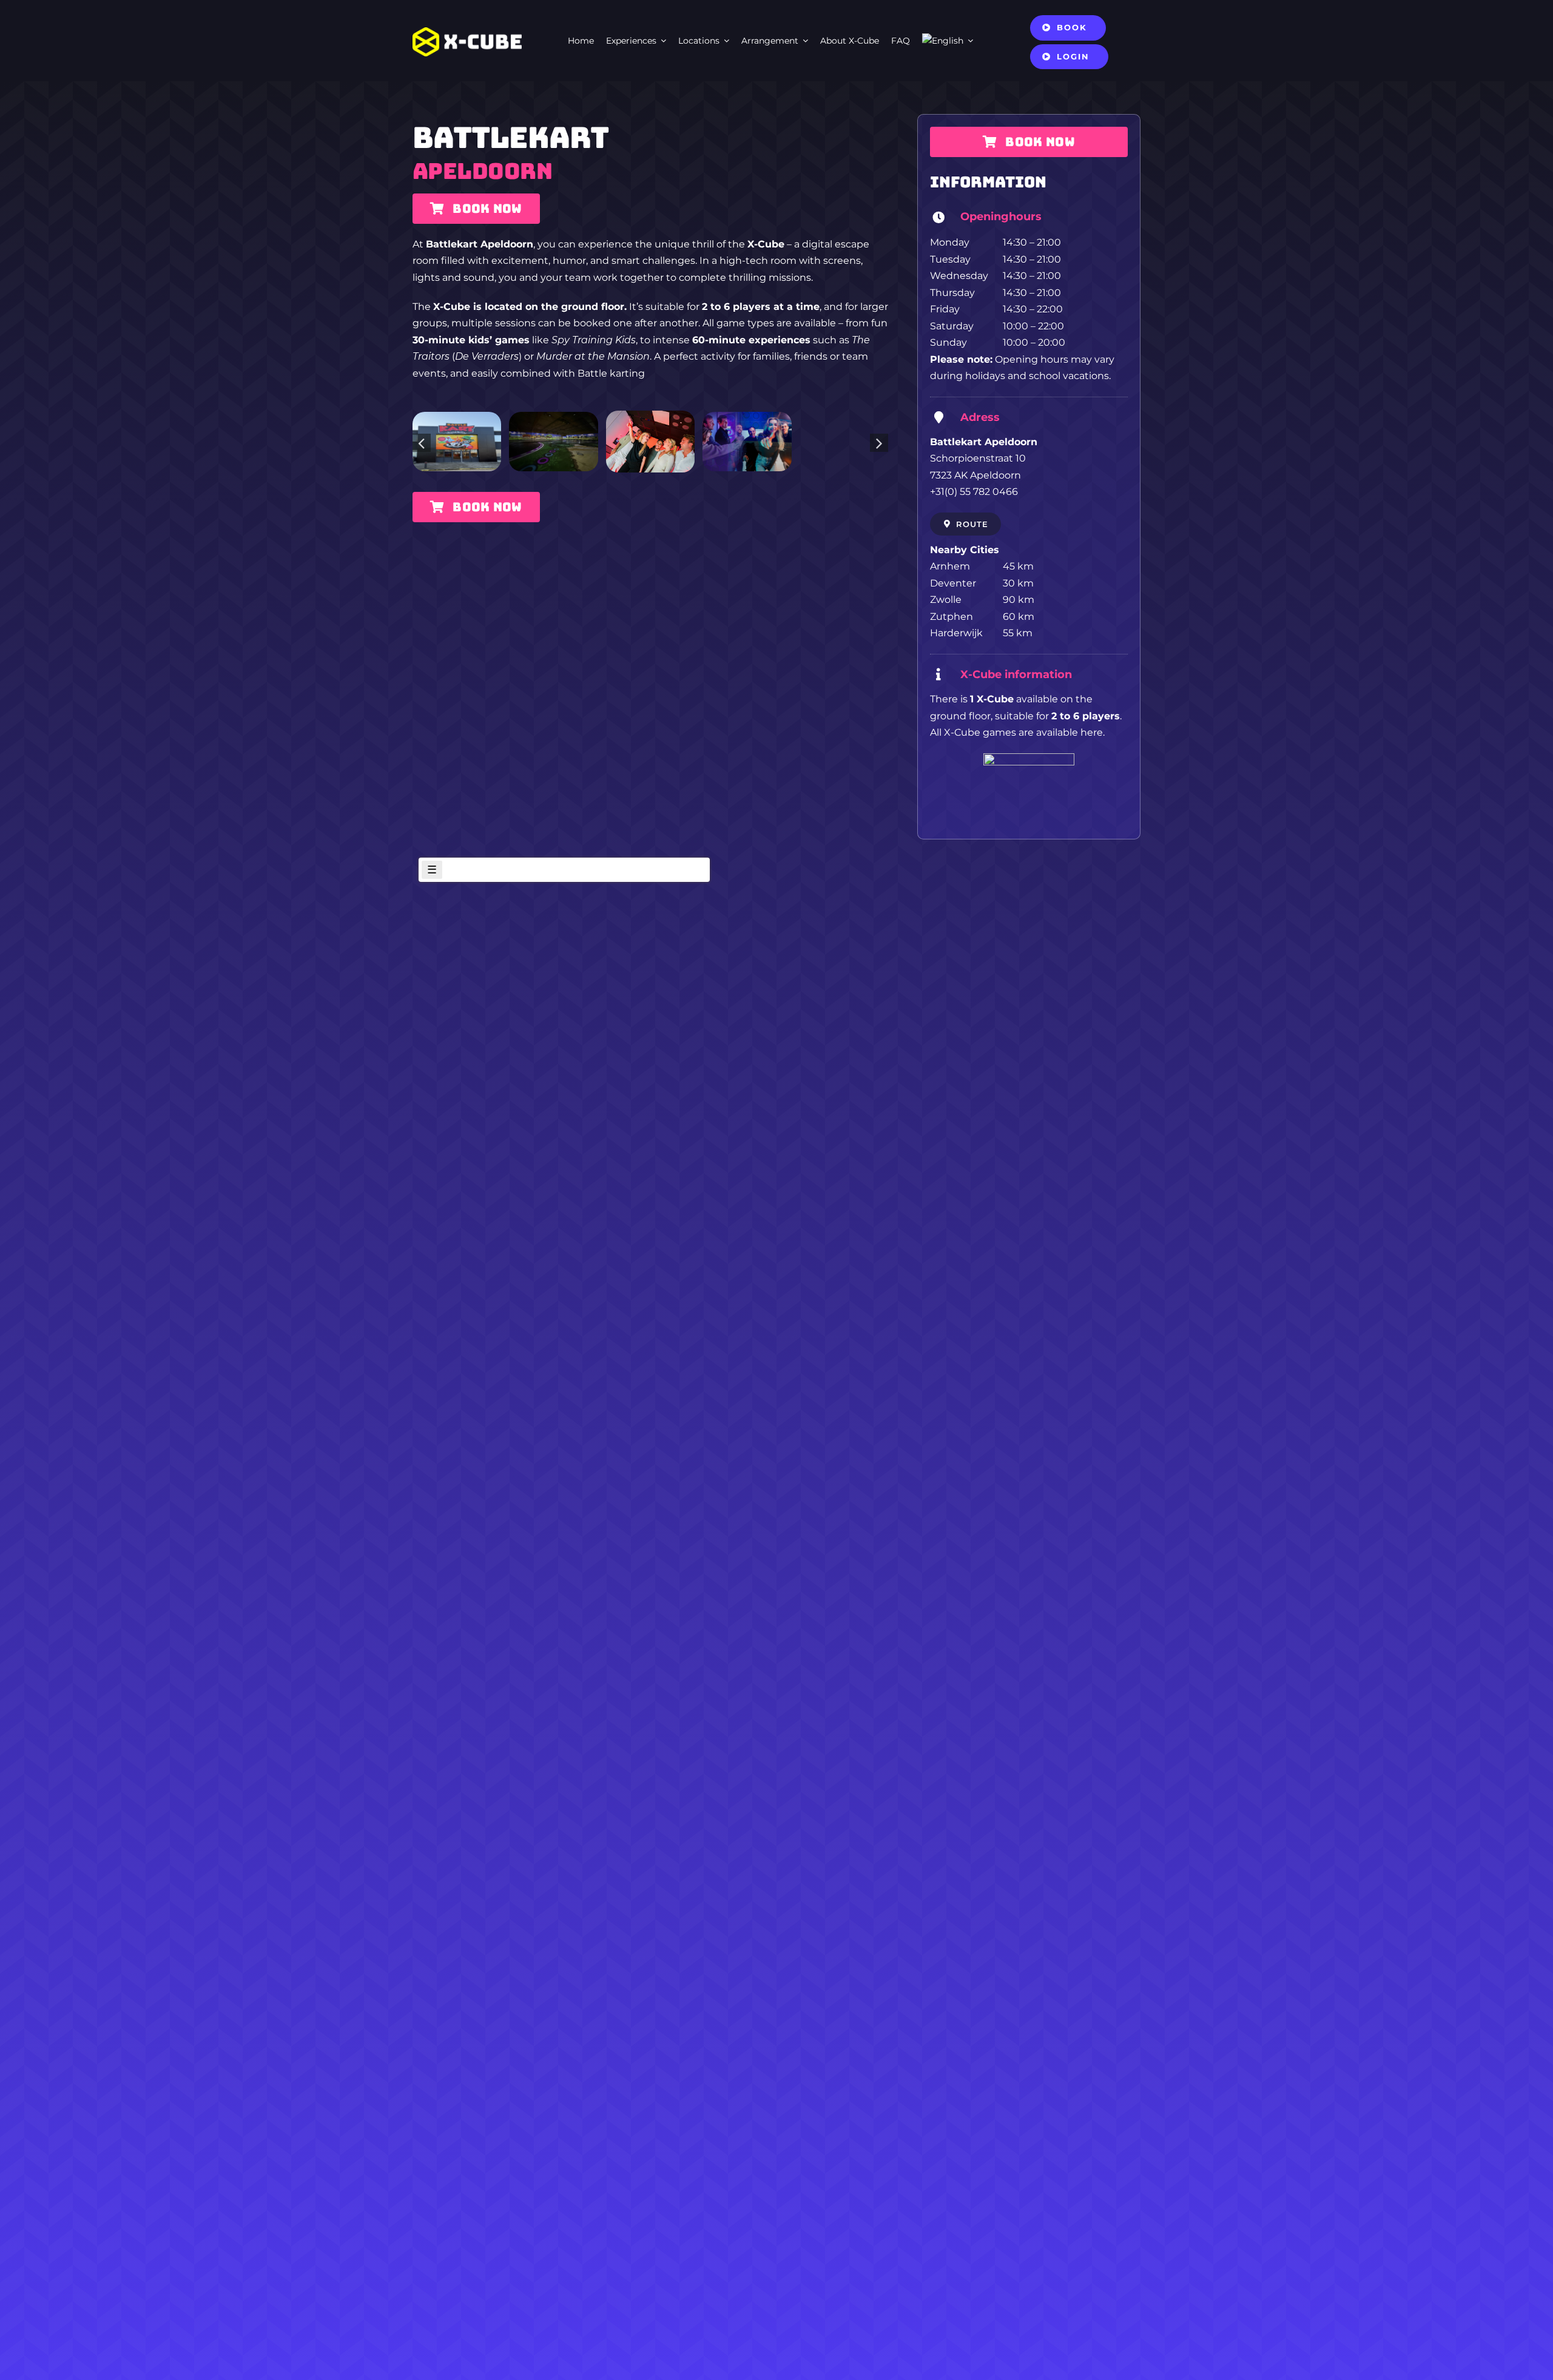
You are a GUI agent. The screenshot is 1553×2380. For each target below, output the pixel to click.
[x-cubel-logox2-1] (467, 32)
